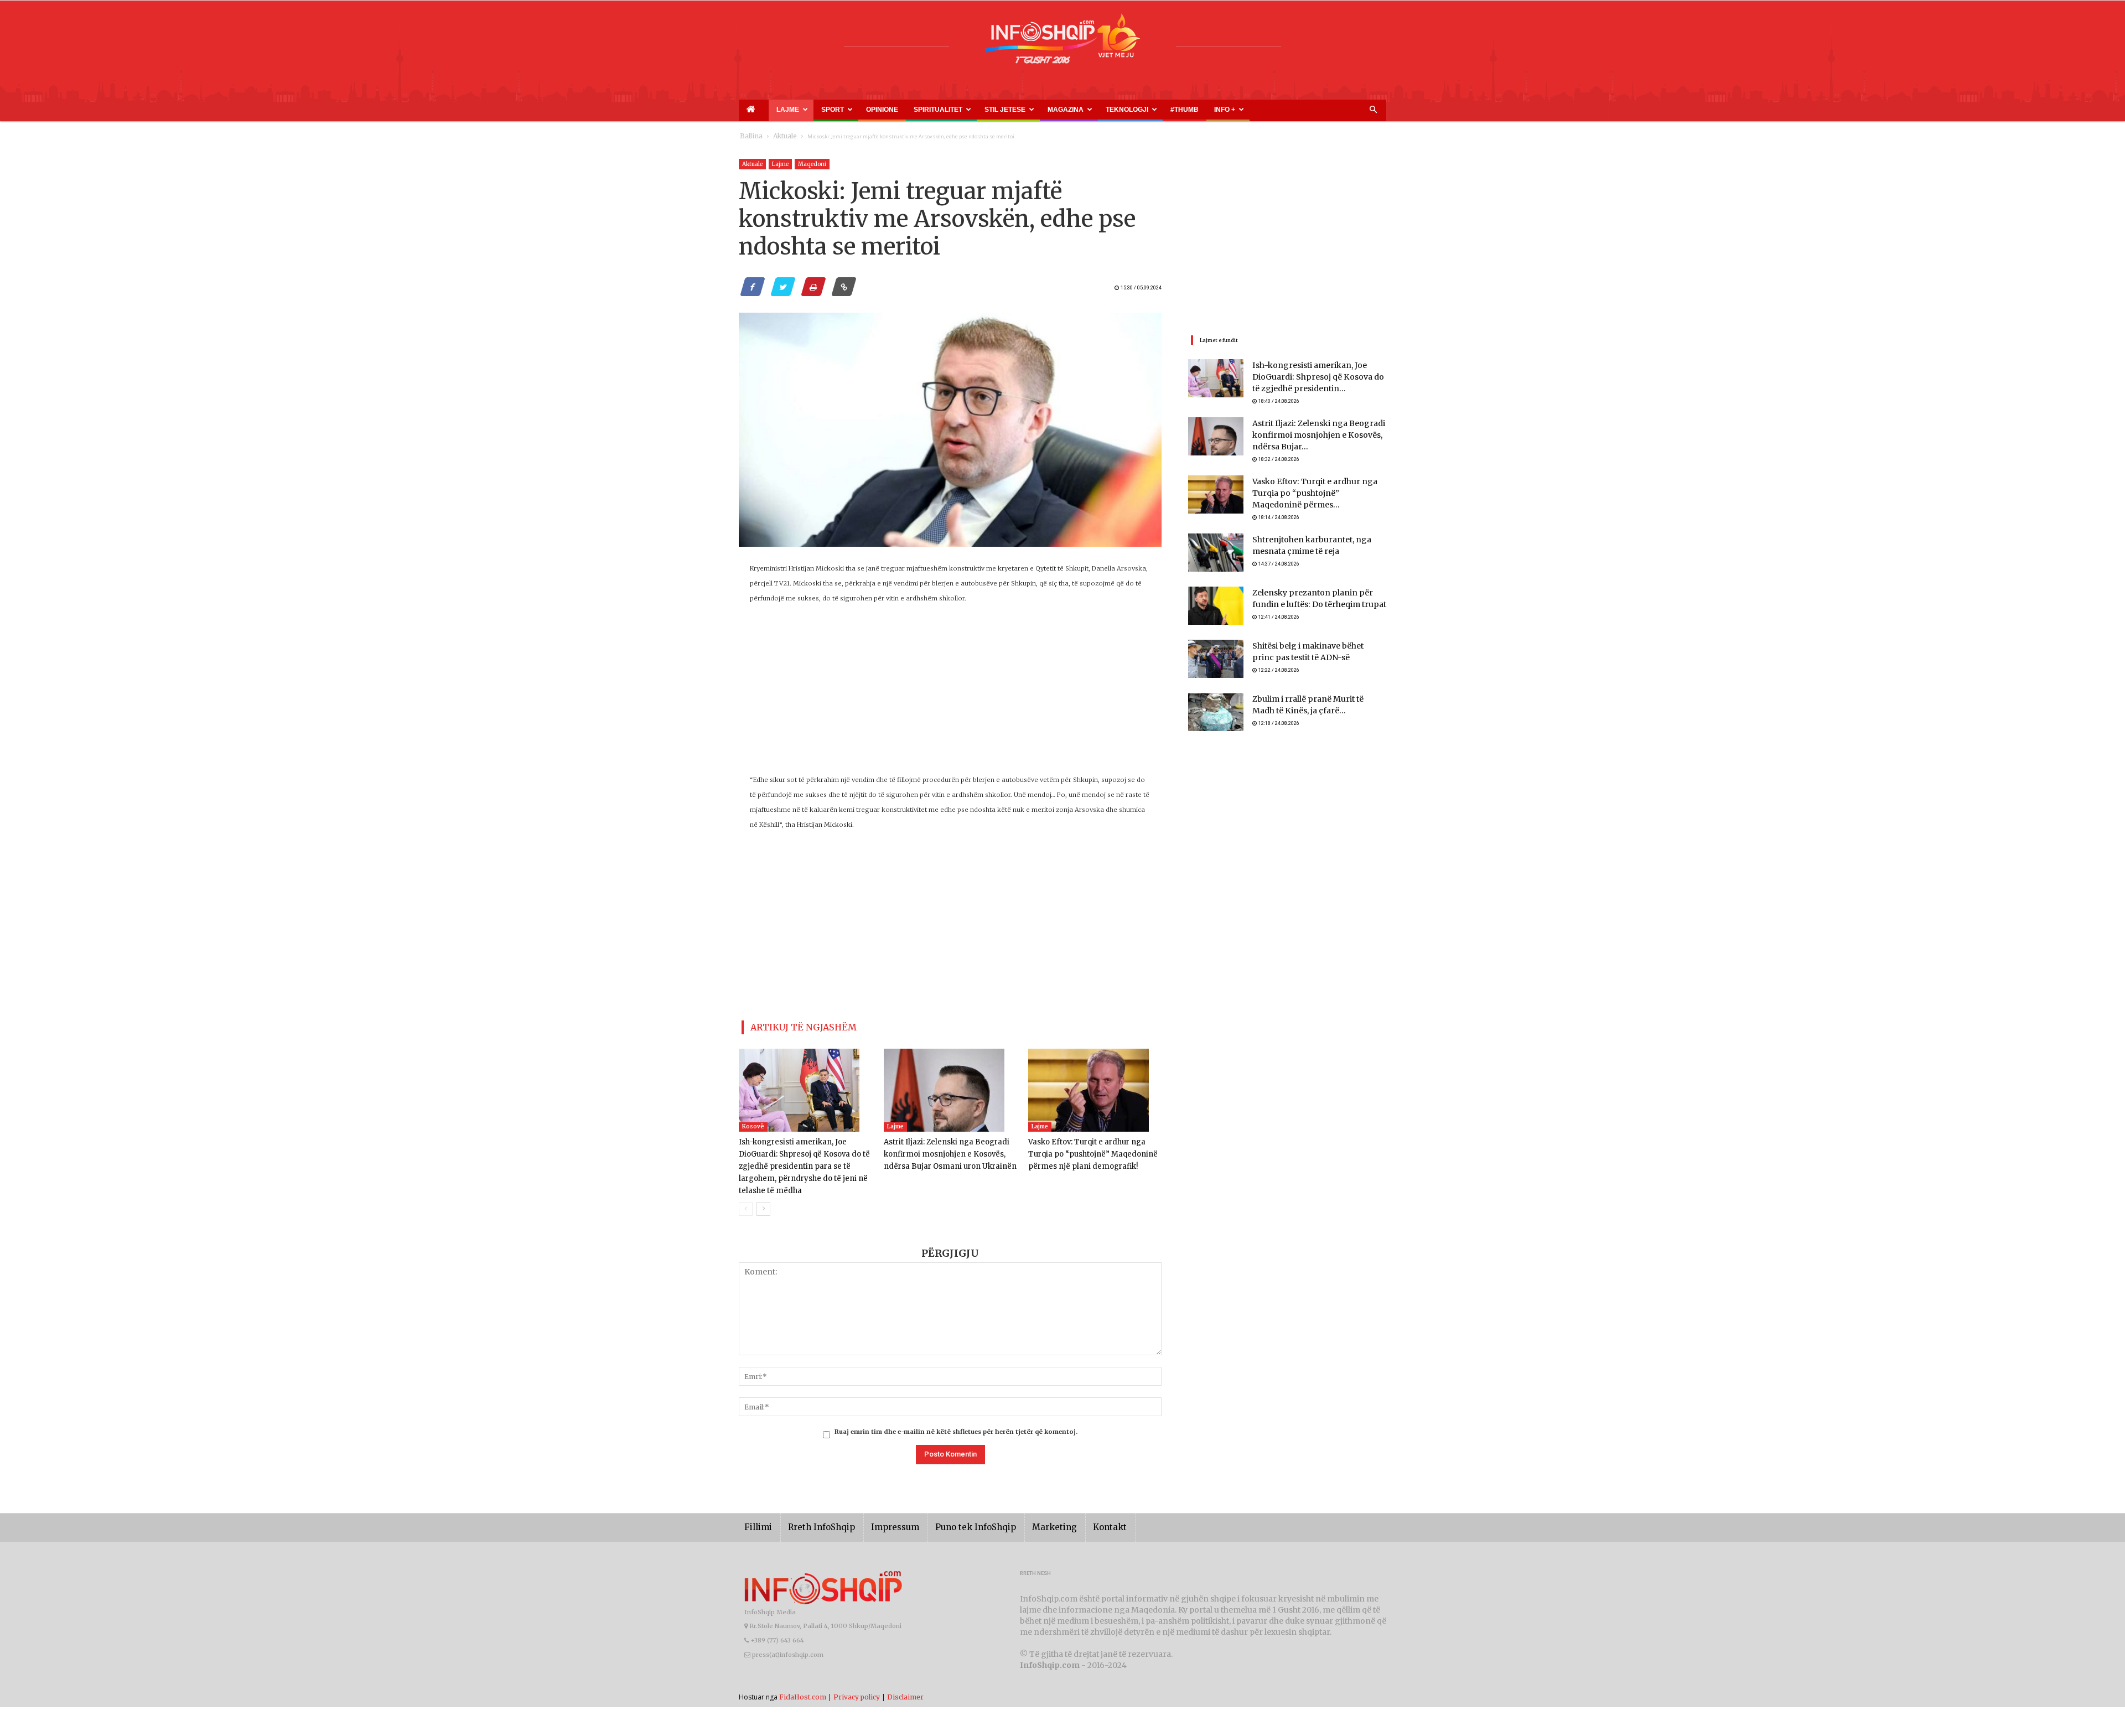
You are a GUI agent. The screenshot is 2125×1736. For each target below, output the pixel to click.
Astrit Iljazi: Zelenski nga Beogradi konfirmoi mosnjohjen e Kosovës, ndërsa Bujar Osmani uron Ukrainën (944, 1150)
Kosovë (753, 1122)
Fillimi (756, 1523)
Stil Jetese (956, 110)
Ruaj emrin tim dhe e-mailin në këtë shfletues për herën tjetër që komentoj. (956, 1427)
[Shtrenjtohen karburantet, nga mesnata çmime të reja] (1216, 551)
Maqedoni (812, 164)
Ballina (749, 136)
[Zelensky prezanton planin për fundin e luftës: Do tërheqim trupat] (1216, 604)
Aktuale (779, 136)
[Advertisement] (950, 695)
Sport (816, 110)
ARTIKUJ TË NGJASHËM (791, 1025)
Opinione (857, 110)
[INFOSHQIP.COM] (1062, 43)
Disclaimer (905, 1692)
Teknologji (1052, 110)
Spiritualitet (903, 110)
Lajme (781, 110)
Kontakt (1072, 1523)
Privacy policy (857, 1692)
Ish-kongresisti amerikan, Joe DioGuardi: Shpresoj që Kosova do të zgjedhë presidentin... (1313, 378)
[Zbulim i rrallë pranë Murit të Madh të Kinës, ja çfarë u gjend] (1216, 710)
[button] (1373, 110)
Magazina (1004, 110)
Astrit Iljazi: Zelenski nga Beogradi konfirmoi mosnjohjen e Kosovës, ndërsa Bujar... (1310, 437)
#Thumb (1100, 110)
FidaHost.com (803, 1692)
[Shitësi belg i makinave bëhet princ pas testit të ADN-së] (1216, 657)
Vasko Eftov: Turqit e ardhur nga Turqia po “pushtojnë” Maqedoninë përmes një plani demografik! (1094, 1150)
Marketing (1022, 1523)
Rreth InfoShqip (813, 1523)
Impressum (879, 1523)
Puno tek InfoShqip (952, 1523)
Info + (1133, 110)
